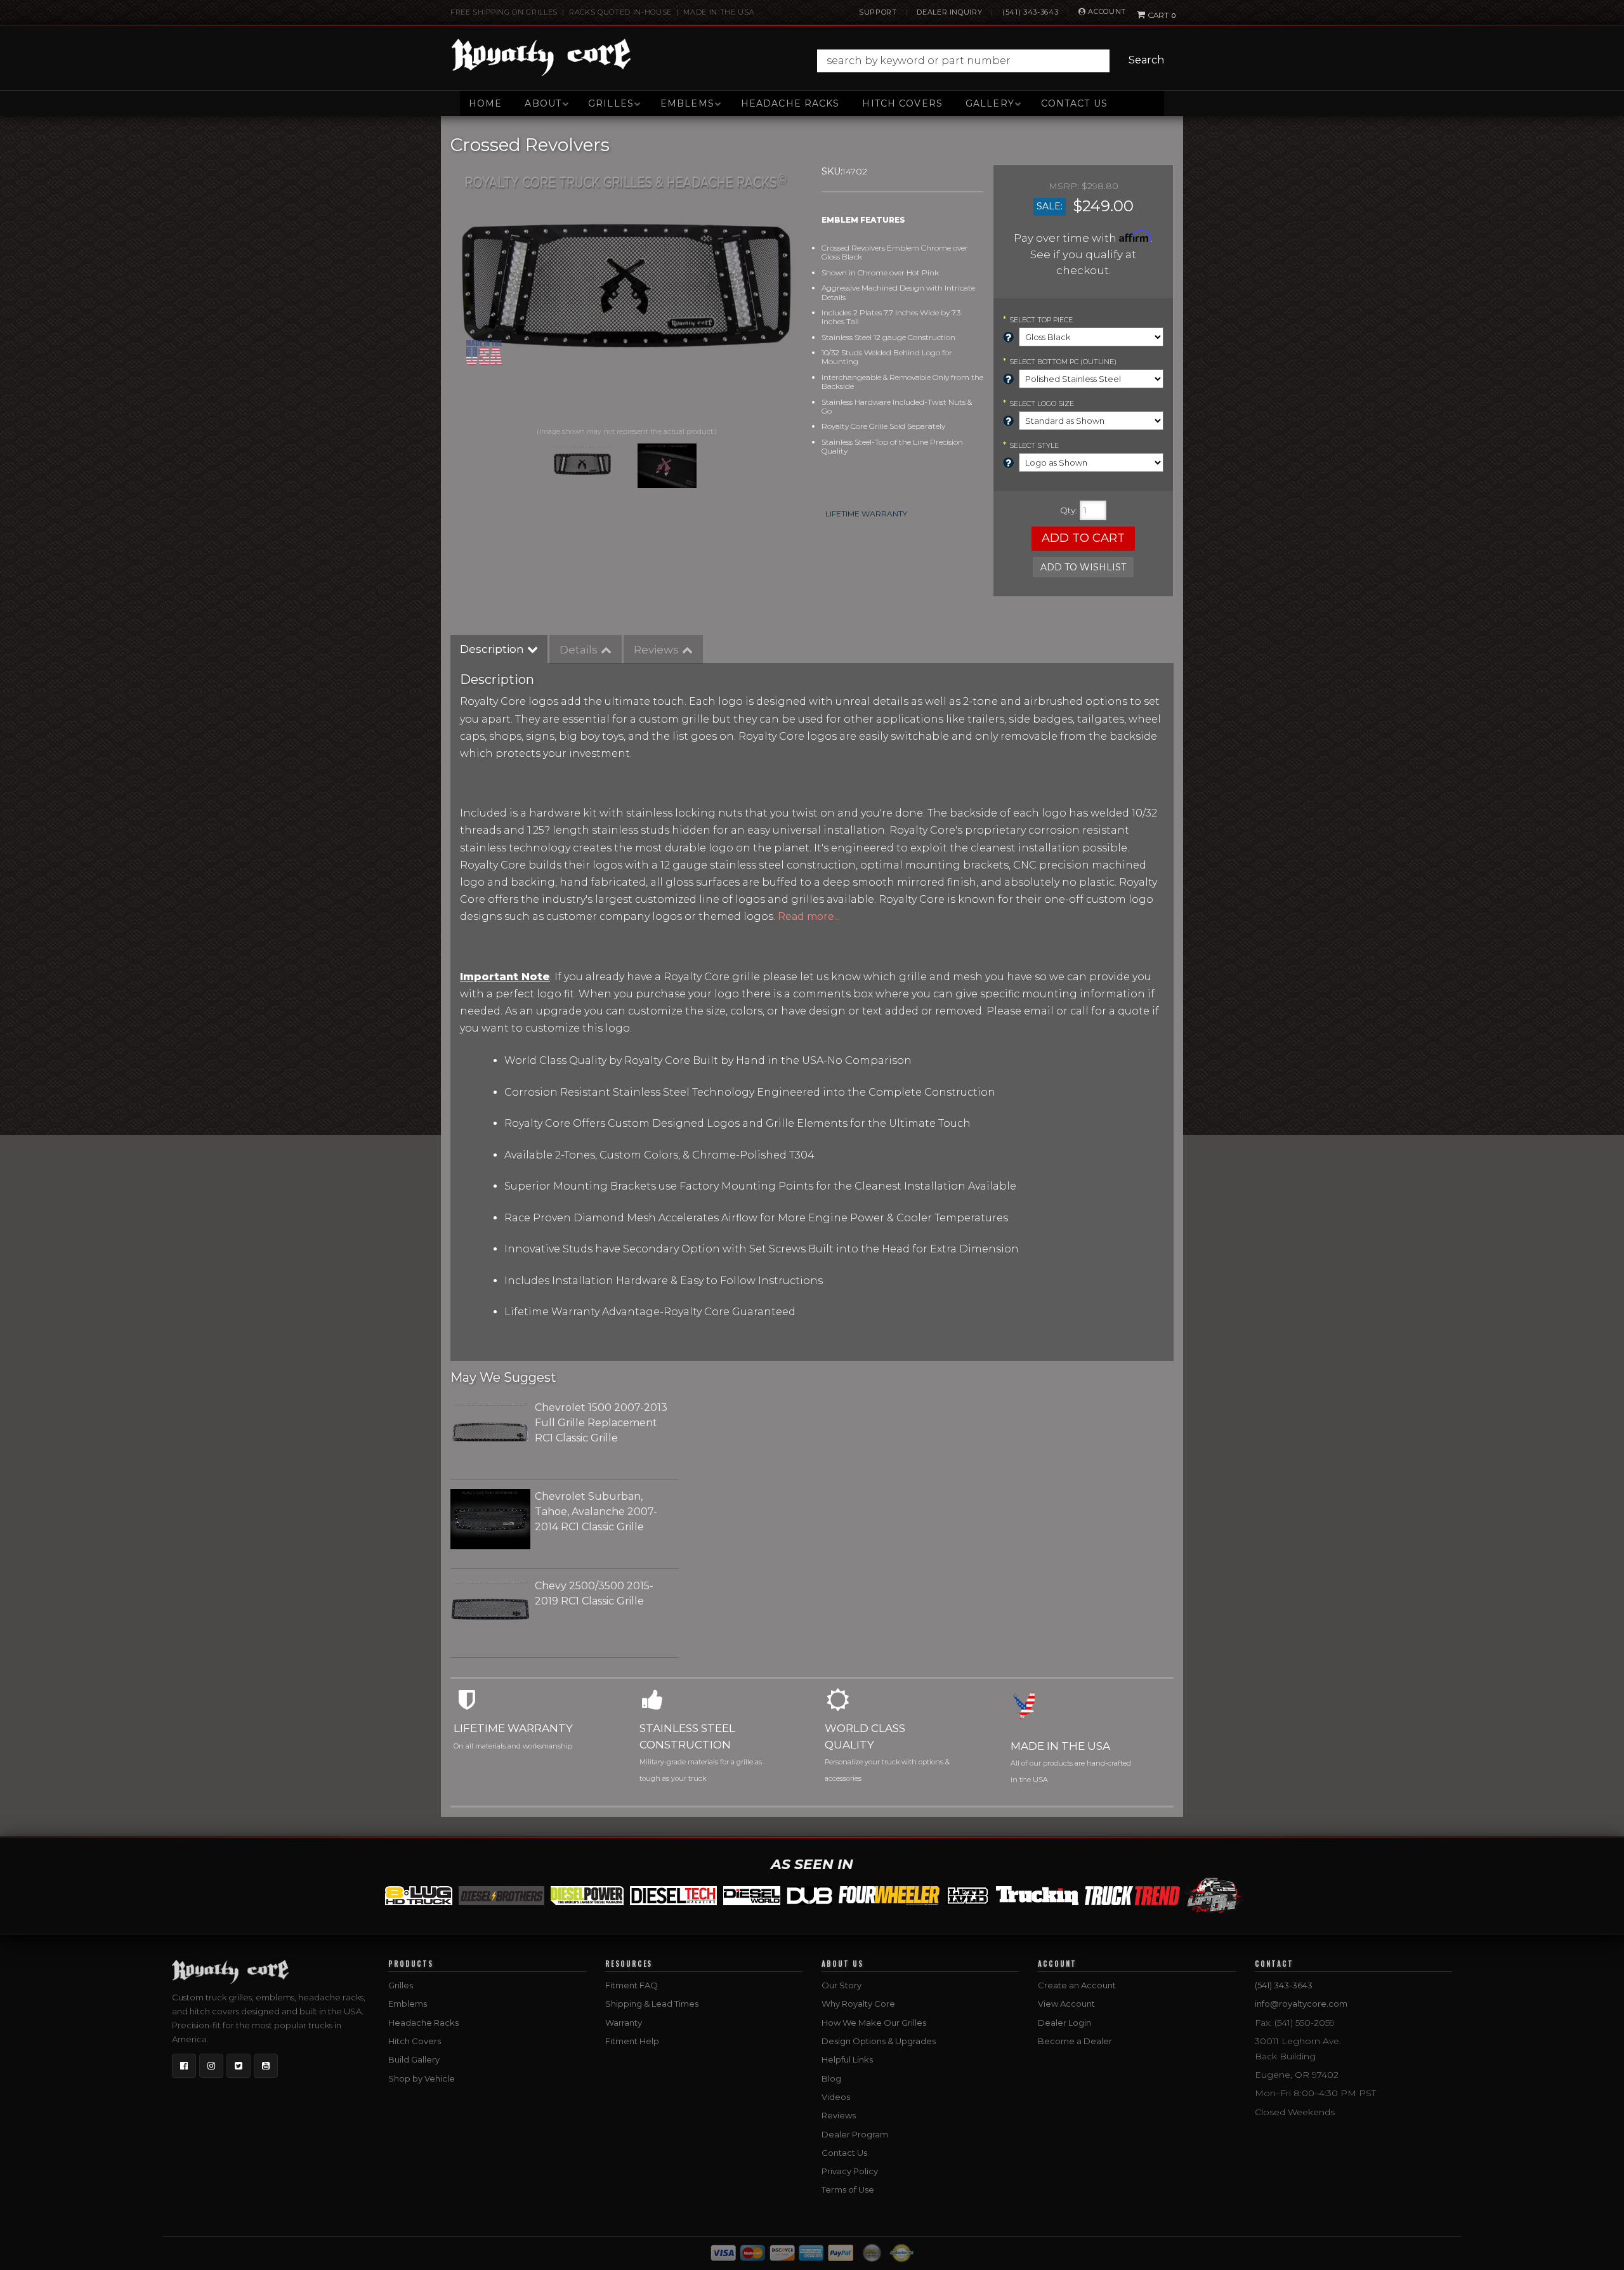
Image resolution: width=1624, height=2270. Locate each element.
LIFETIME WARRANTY (866, 514)
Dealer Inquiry (949, 12)
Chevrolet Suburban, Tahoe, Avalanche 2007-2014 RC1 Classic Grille (596, 1512)
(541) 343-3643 (1030, 12)
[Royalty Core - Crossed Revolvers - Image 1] (582, 466)
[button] (994, 61)
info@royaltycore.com (1301, 2004)
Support (878, 12)
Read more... (809, 916)
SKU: (832, 171)
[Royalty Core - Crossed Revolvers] (626, 294)
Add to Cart (1083, 538)
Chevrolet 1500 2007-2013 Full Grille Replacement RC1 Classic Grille (601, 1423)
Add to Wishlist (1083, 567)
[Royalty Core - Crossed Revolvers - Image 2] (667, 466)
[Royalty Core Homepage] (541, 57)
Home (485, 103)
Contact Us (1074, 103)
